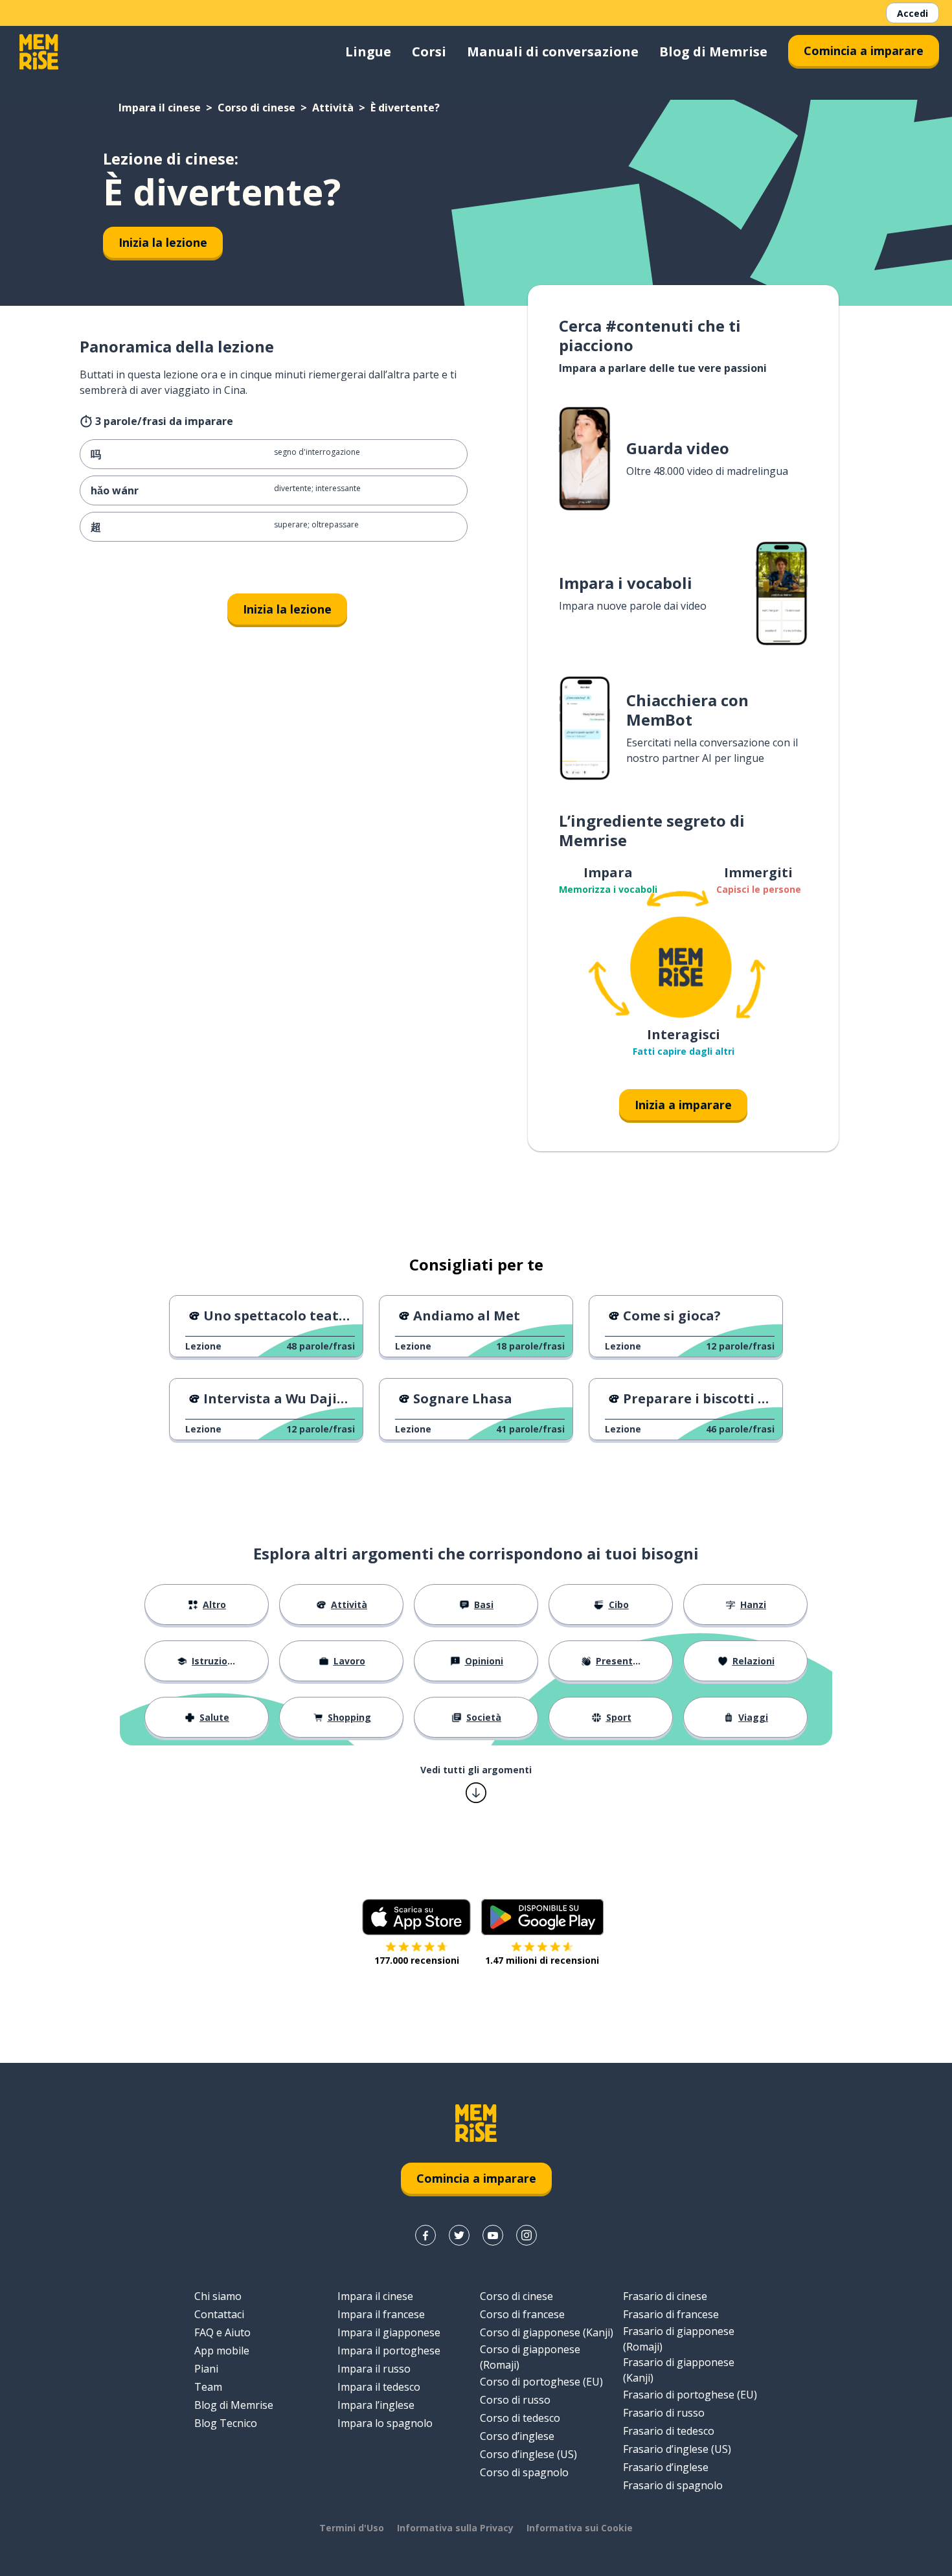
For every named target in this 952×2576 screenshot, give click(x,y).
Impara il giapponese (389, 2332)
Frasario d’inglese (666, 2467)
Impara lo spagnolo (385, 2423)
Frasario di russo (664, 2413)
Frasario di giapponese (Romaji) (679, 2339)
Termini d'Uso (352, 2528)
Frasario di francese (671, 2314)
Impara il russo (374, 2369)
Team (208, 2387)
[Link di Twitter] (459, 2235)
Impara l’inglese (376, 2405)
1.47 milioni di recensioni (542, 1960)
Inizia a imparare (683, 1105)
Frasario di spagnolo (673, 2485)
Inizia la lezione (163, 242)
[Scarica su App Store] (416, 1917)
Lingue (368, 52)
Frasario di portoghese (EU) (690, 2395)
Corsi (429, 52)
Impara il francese (381, 2314)
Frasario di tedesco (669, 2431)
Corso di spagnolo (524, 2472)
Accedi (912, 13)
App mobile (222, 2351)
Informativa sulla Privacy (455, 2528)
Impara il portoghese (389, 2351)
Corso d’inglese (517, 2436)
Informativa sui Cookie (580, 2528)
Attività (333, 108)
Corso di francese (522, 2314)
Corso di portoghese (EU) (541, 2382)
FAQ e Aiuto (222, 2332)
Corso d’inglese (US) (528, 2454)
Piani (206, 2369)
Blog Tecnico (226, 2423)
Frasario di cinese (665, 2296)
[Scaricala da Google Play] (542, 1917)
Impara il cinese (160, 108)
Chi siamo (218, 2296)
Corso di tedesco (520, 2418)
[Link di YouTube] (493, 2235)
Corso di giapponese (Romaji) (530, 2357)
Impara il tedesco (379, 2387)
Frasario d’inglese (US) (677, 2449)
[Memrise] (39, 52)
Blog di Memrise (713, 52)
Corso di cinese (256, 108)
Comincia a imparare (864, 51)
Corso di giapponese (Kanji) (547, 2332)
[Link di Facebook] (425, 2235)
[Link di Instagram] (527, 2235)
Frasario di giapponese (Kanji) (679, 2370)
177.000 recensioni (417, 1960)
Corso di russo (515, 2400)
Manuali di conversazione (553, 52)
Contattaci (219, 2314)
